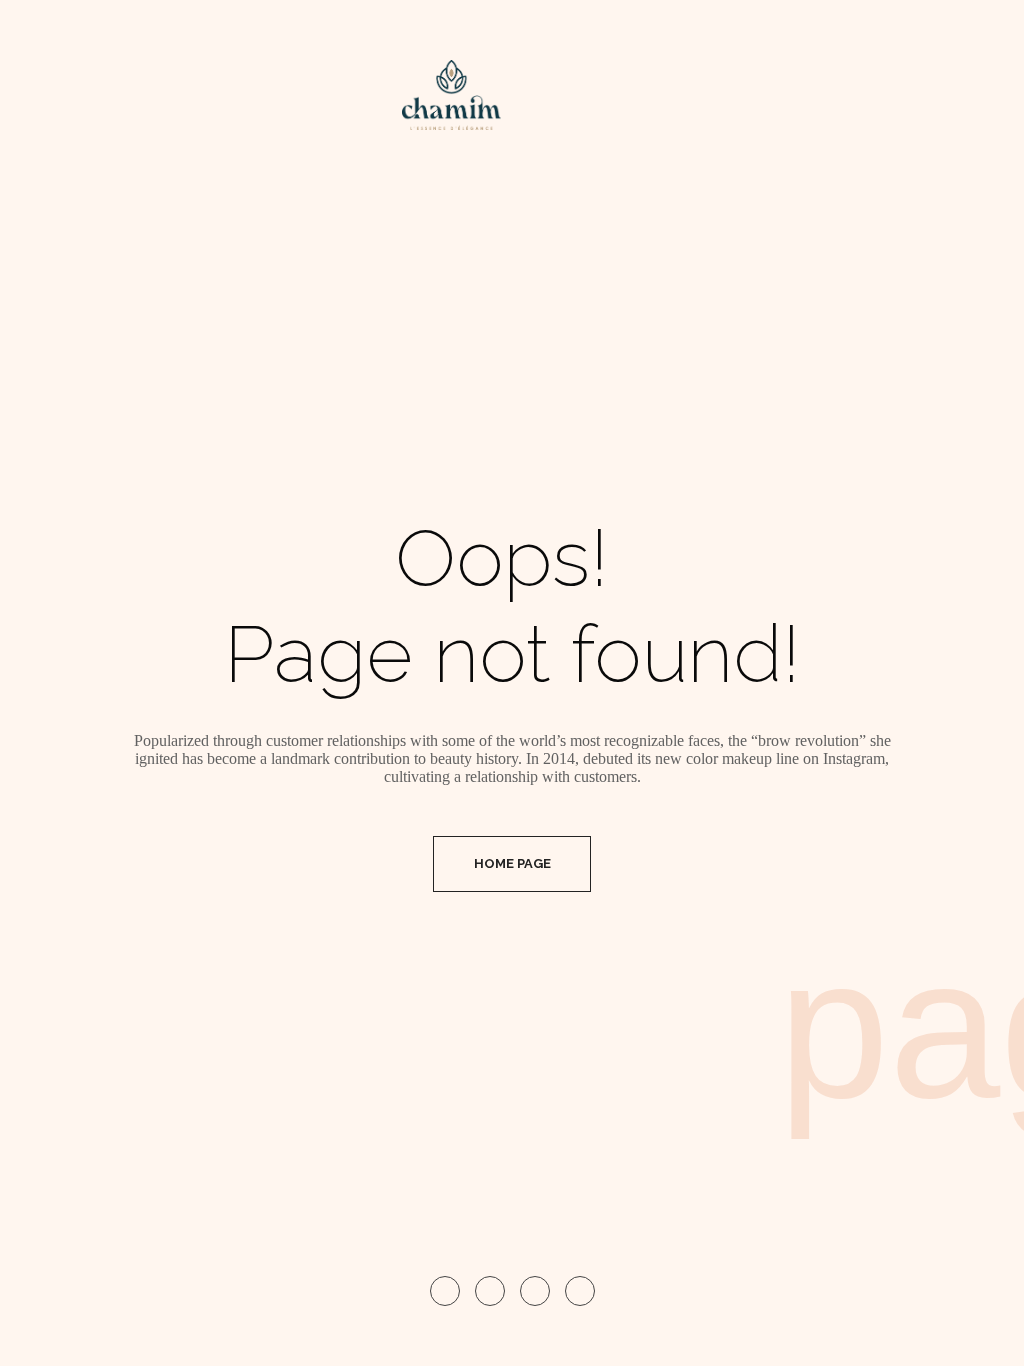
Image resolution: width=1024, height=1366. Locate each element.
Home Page (512, 863)
